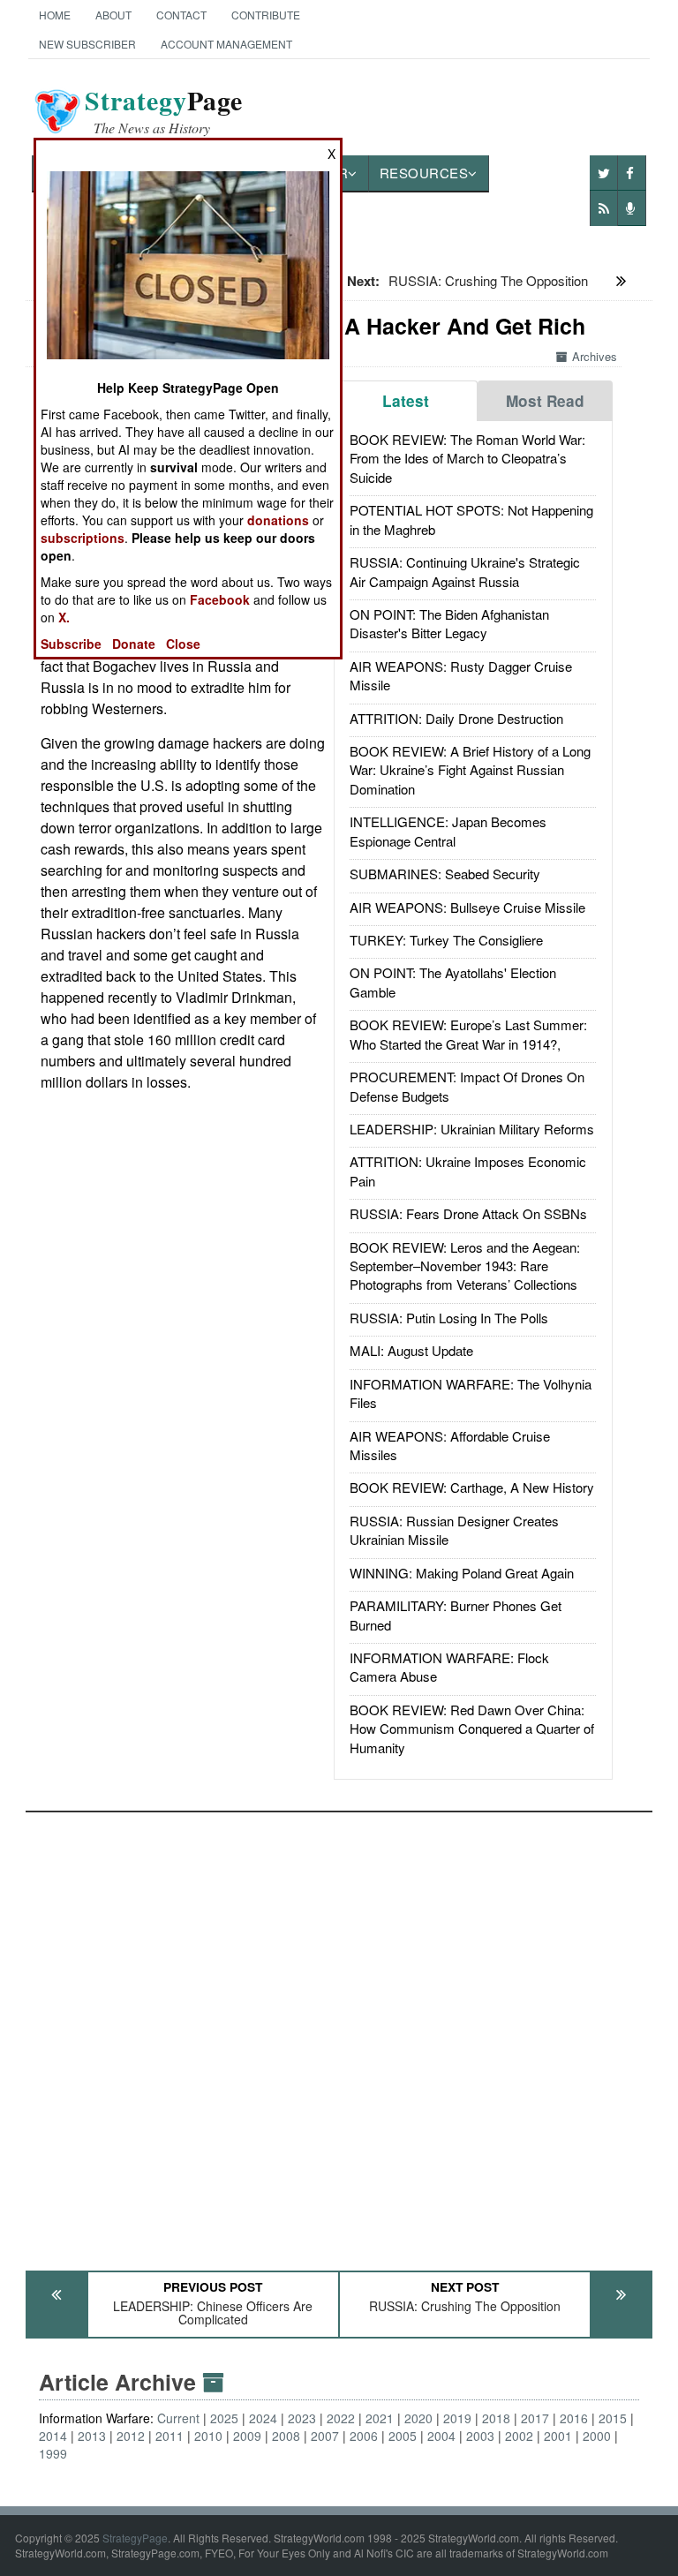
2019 (457, 2418)
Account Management (226, 44)
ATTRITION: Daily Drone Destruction (456, 718)
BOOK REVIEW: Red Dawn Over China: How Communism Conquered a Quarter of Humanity (472, 1729)
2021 (380, 2418)
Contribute (266, 15)
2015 (613, 2418)
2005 (403, 2436)
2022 (341, 2418)
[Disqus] (339, 2033)
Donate (134, 644)
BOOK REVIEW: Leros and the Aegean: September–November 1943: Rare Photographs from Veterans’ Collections (465, 1266)
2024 (263, 2418)
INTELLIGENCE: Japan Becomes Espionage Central (448, 831)
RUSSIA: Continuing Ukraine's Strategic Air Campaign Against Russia (465, 571)
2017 (535, 2418)
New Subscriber (87, 44)
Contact (181, 15)
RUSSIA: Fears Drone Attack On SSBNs (468, 1213)
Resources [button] (424, 173)
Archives (595, 356)
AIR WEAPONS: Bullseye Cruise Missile (467, 907)
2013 (92, 2436)
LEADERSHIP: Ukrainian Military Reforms (472, 1129)
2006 (364, 2436)
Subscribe (71, 644)
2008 (286, 2436)
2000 (597, 2436)
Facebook (220, 599)
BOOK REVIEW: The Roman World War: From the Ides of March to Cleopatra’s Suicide (467, 458)
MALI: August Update (411, 1350)
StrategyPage (135, 2538)
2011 (169, 2436)
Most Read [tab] (545, 401)
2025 (224, 2418)
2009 (247, 2436)
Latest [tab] (406, 401)
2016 (574, 2418)
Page (164, 111)
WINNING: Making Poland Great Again (462, 1573)
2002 (519, 2436)
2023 (302, 2418)
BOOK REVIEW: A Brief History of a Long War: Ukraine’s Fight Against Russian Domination (470, 770)
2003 (480, 2436)
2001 (558, 2436)
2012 (131, 2436)
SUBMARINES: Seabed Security (445, 874)
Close (183, 644)
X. (64, 617)
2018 (496, 2418)
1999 (53, 2453)
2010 (208, 2436)
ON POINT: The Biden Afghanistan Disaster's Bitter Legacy (449, 623)
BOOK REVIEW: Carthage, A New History (472, 1487)
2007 (325, 2436)
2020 (418, 2418)
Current (178, 2418)
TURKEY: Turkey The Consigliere (446, 940)
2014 (53, 2436)
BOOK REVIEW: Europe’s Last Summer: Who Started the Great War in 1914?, (468, 1034)
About (113, 15)
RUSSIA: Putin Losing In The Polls (449, 1318)
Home (55, 15)
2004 (441, 2436)
